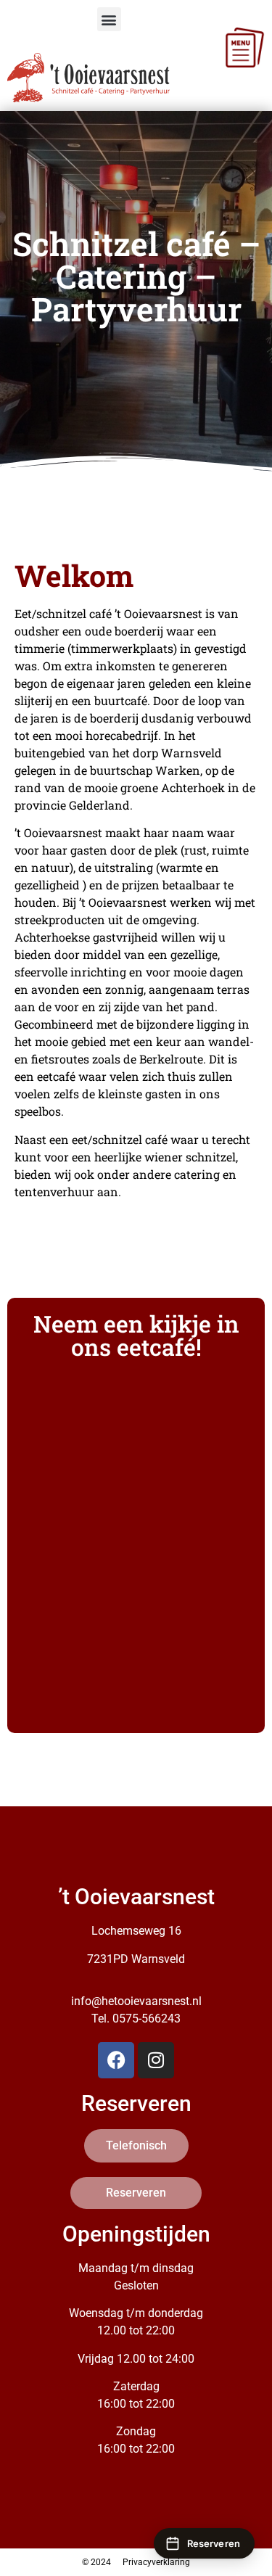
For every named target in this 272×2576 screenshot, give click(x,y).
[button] (109, 19)
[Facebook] (116, 2060)
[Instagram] (156, 2060)
